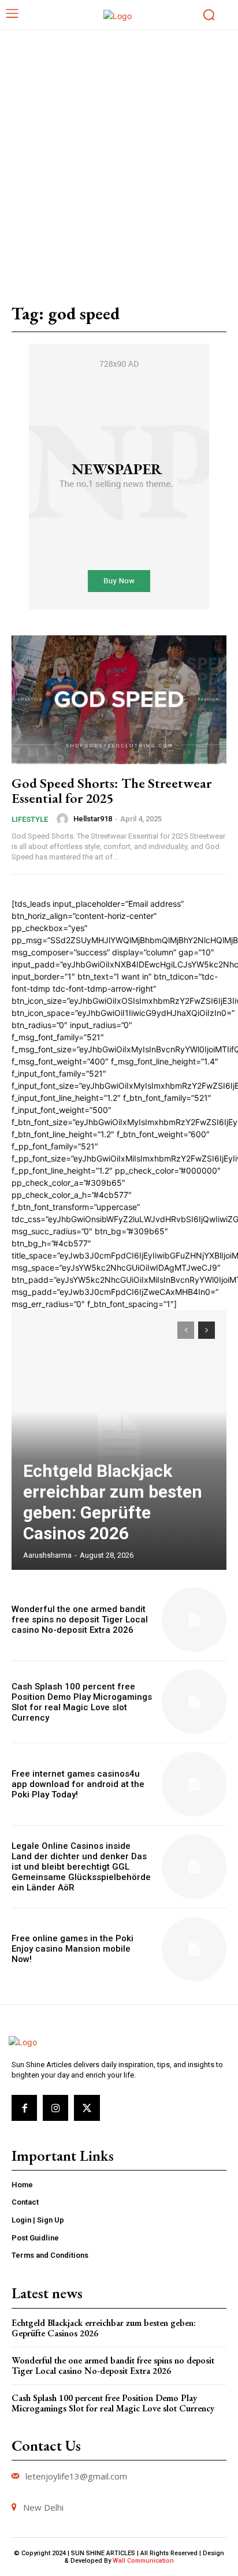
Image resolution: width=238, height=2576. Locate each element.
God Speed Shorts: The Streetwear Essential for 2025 (111, 790)
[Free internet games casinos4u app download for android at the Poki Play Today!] (194, 1784)
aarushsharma (47, 1555)
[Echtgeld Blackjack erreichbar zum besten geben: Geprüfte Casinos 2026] (119, 1440)
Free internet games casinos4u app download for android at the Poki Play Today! (78, 1784)
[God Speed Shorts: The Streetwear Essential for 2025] (119, 700)
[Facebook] (24, 2108)
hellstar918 (93, 819)
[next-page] (207, 1330)
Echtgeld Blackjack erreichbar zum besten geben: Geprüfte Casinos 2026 (113, 1502)
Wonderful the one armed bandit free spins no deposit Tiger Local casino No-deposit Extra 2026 (80, 1620)
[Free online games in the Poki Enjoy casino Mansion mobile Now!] (194, 1949)
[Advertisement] (119, 155)
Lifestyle (30, 819)
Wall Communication (143, 2561)
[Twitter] (87, 2108)
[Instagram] (55, 2108)
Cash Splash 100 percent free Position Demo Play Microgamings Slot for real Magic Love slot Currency (82, 1702)
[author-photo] (64, 819)
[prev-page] (186, 1330)
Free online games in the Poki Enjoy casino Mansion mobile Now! (72, 1949)
